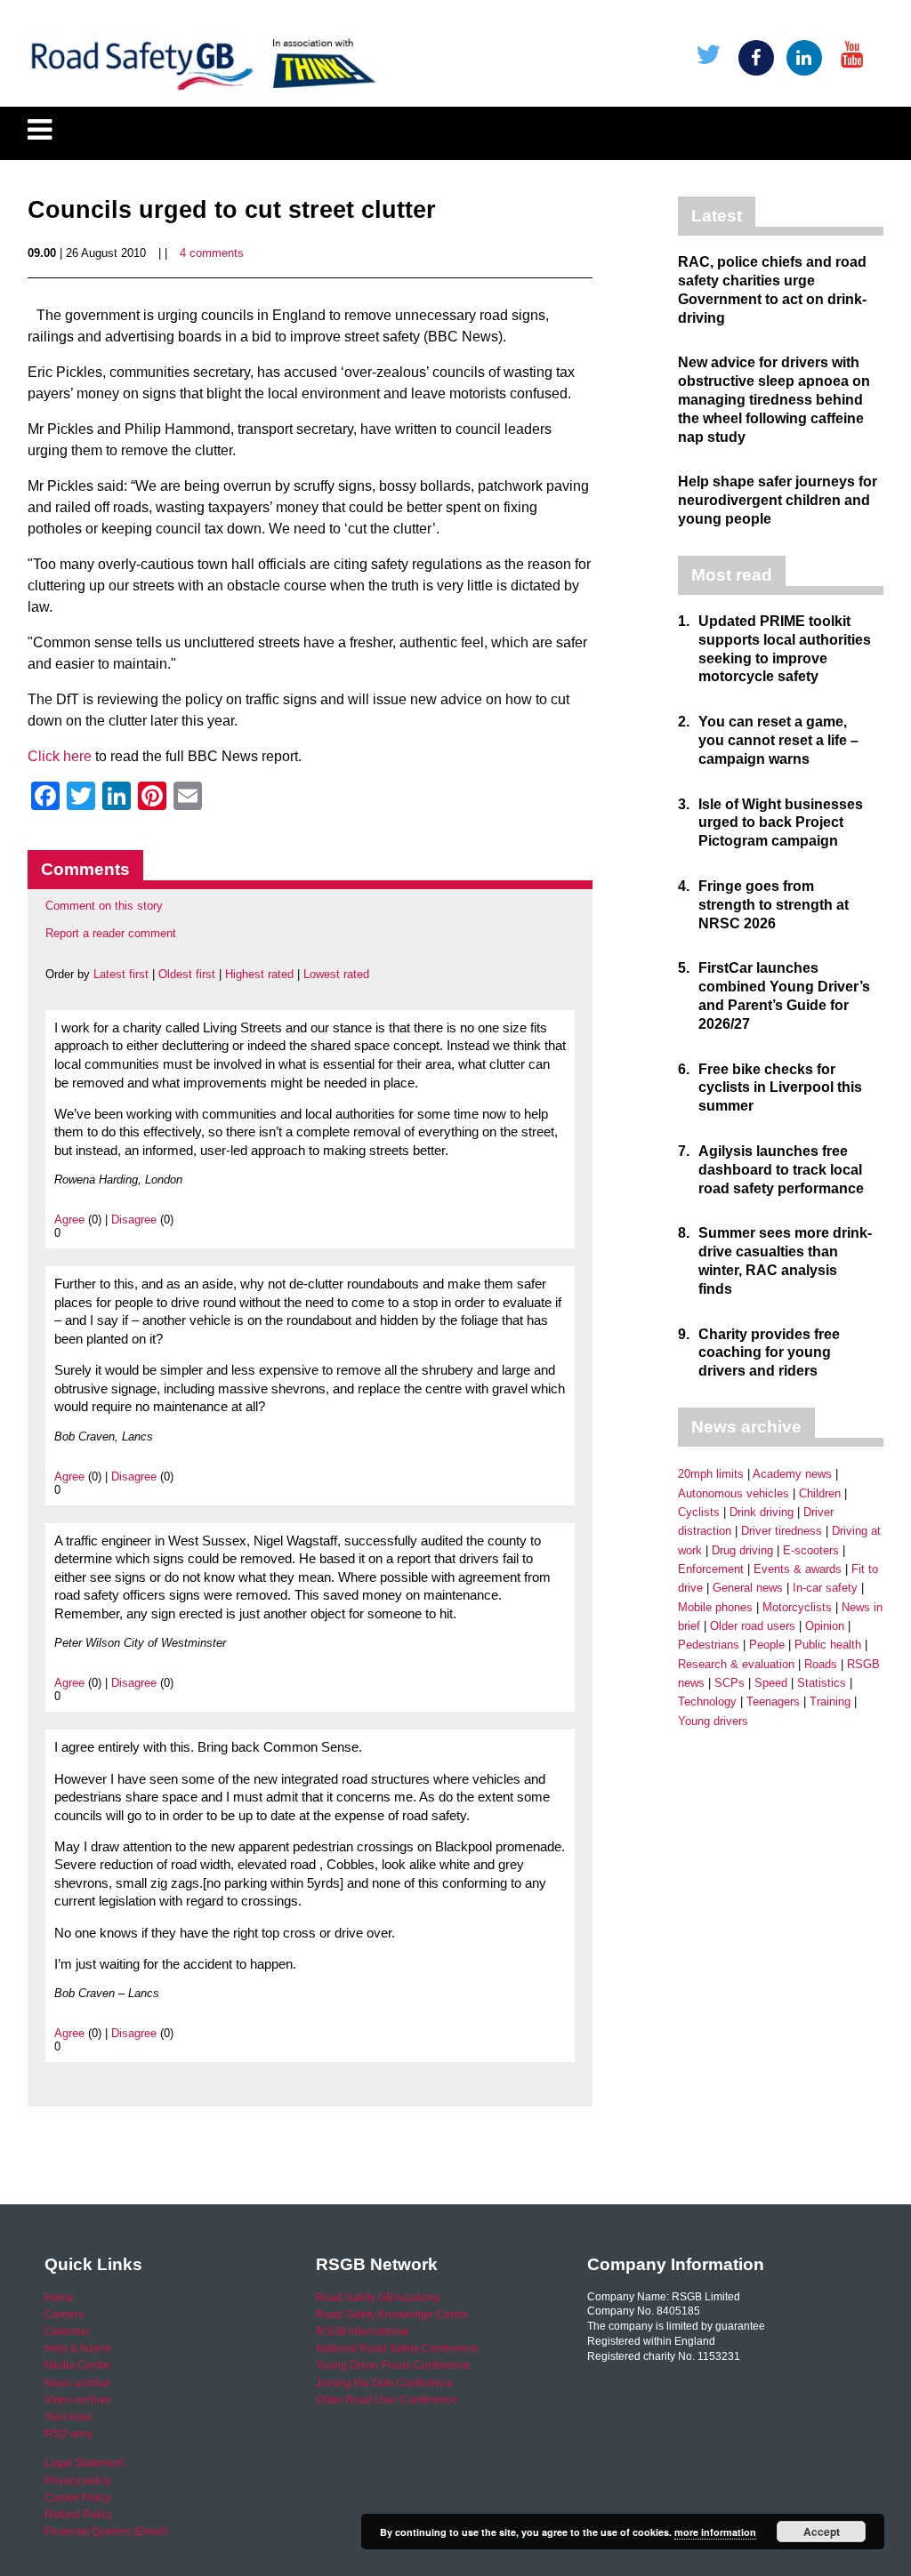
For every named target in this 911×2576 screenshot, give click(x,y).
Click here (60, 756)
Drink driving (762, 1512)
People (767, 1645)
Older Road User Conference (387, 2400)
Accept (822, 2532)
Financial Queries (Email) (106, 2532)
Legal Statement (84, 2463)
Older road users (753, 1626)
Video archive (78, 2400)
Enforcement (711, 1569)
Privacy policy (78, 2481)
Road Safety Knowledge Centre (392, 2315)
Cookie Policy (78, 2498)
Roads (821, 1664)
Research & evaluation (736, 1664)
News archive (77, 2383)
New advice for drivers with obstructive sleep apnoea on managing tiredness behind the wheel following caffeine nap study (774, 399)
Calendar (67, 2331)
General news (748, 1588)
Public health (828, 1645)
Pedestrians (709, 1645)
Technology (707, 1701)
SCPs (730, 1683)
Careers (64, 2315)
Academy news (792, 1474)
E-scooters (811, 1550)
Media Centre (77, 2365)
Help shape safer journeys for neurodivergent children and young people (778, 500)
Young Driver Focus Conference (393, 2365)
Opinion (825, 1626)
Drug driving (742, 1550)
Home (59, 2298)
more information (715, 2532)
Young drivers (713, 1721)
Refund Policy (78, 2515)
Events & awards (798, 1569)
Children (820, 1493)
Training (830, 1701)
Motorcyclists (797, 1607)
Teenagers (773, 1701)
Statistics (822, 1683)
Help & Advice (78, 2348)
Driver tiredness (782, 1531)
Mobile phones (715, 1607)
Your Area (68, 2417)
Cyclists (699, 1512)
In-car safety (825, 1588)
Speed (771, 1683)
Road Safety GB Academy (378, 2298)
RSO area (69, 2434)
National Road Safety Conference (397, 2348)
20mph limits (711, 1474)
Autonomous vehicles (734, 1493)
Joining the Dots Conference (385, 2383)
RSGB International (363, 2331)
